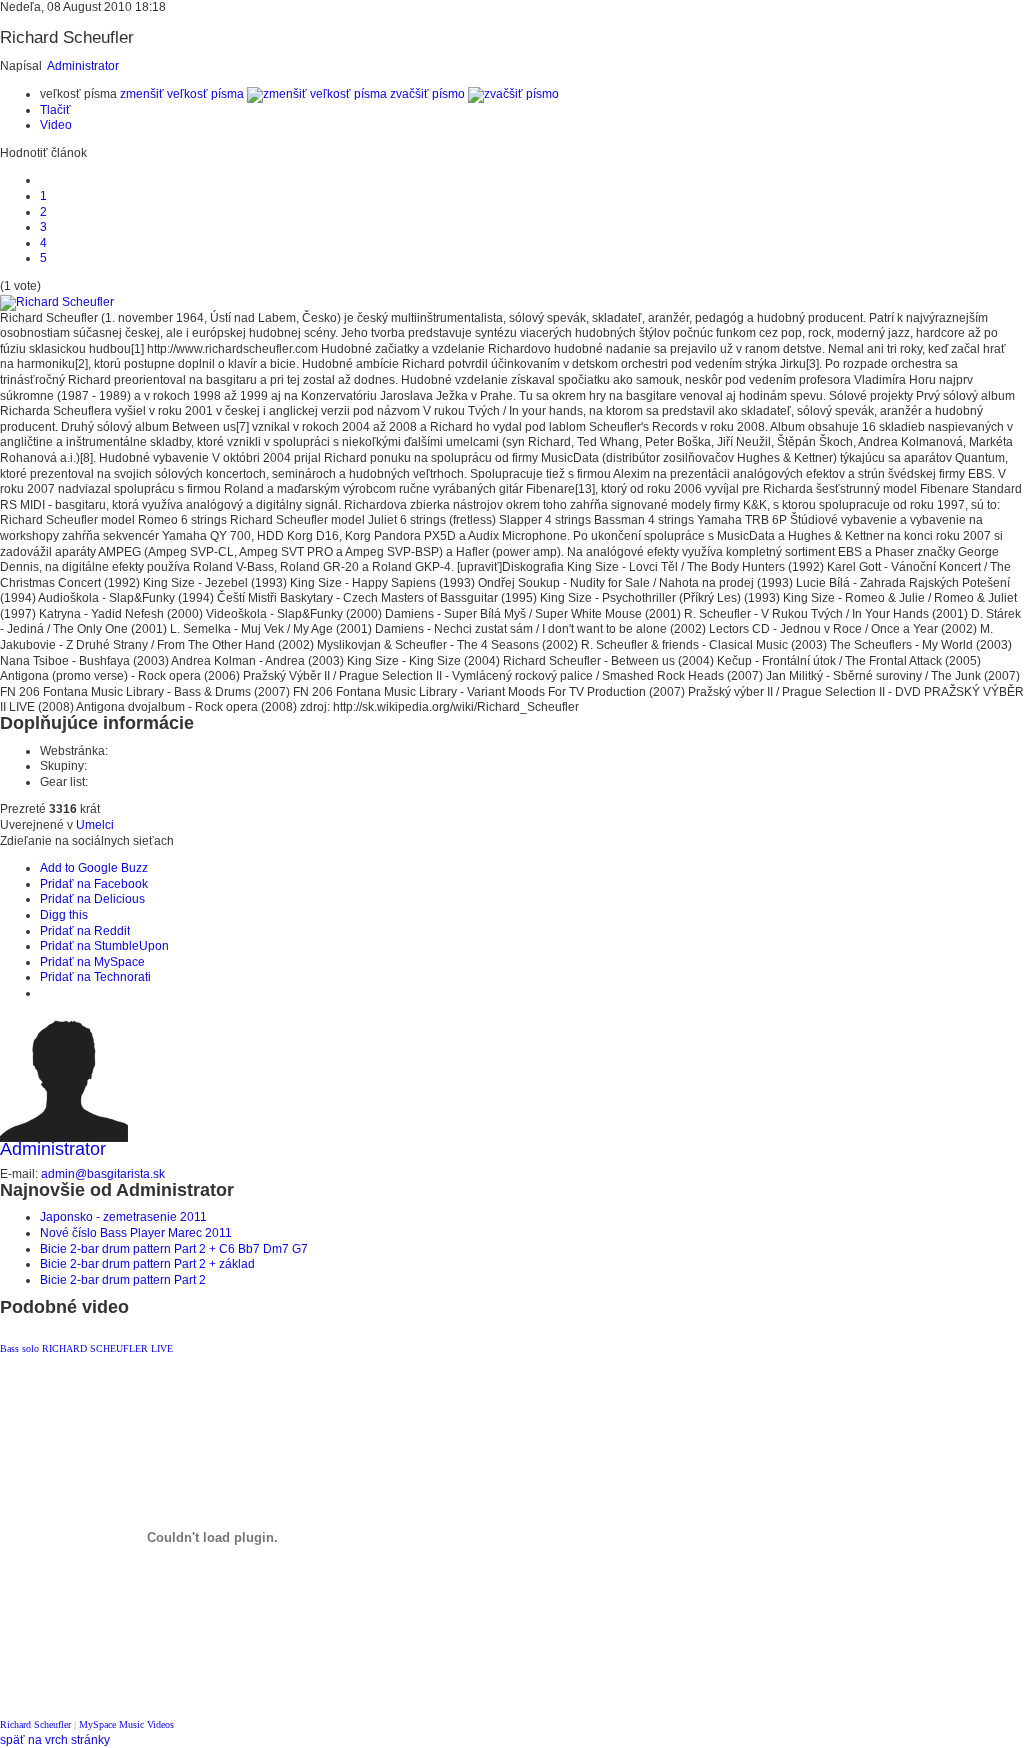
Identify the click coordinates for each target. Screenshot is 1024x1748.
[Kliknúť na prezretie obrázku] (57, 302)
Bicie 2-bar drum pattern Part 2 (123, 1280)
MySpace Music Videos (126, 1724)
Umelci (95, 825)
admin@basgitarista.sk (103, 1174)
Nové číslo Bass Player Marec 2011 (136, 1233)
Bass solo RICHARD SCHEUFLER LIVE (86, 1348)
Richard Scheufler (35, 1724)
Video (56, 125)
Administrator (83, 66)
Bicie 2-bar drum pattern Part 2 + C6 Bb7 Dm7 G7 (174, 1249)
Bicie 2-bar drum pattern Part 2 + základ (147, 1264)
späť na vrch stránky (55, 1740)
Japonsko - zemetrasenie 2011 (123, 1217)
